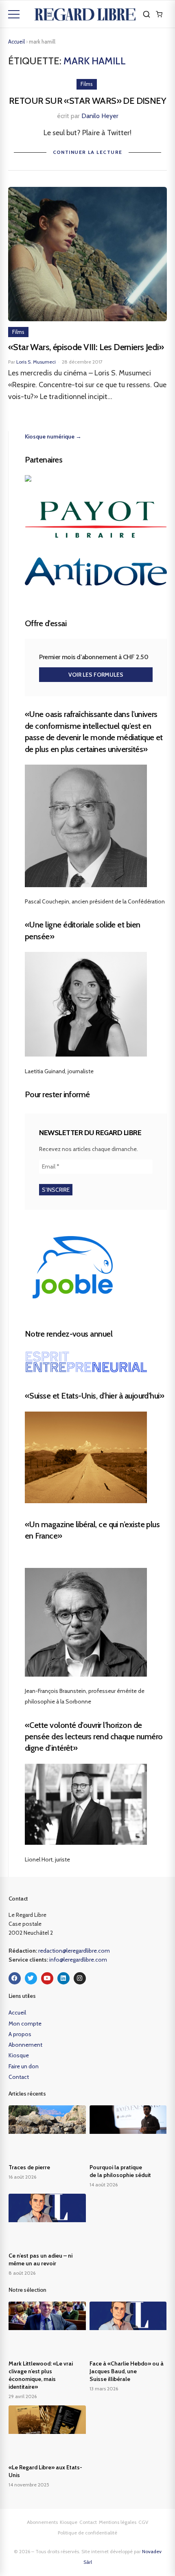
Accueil (16, 42)
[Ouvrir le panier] (159, 14)
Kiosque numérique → (53, 436)
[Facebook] (15, 1978)
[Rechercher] (147, 14)
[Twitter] (31, 1978)
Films (87, 84)
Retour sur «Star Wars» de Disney (87, 101)
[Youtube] (47, 1978)
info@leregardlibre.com (78, 1960)
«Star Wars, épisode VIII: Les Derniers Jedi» (86, 347)
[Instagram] (80, 1978)
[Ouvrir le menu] (14, 14)
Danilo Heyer (100, 116)
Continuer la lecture (88, 152)
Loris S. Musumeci (36, 362)
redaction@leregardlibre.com (74, 1951)
